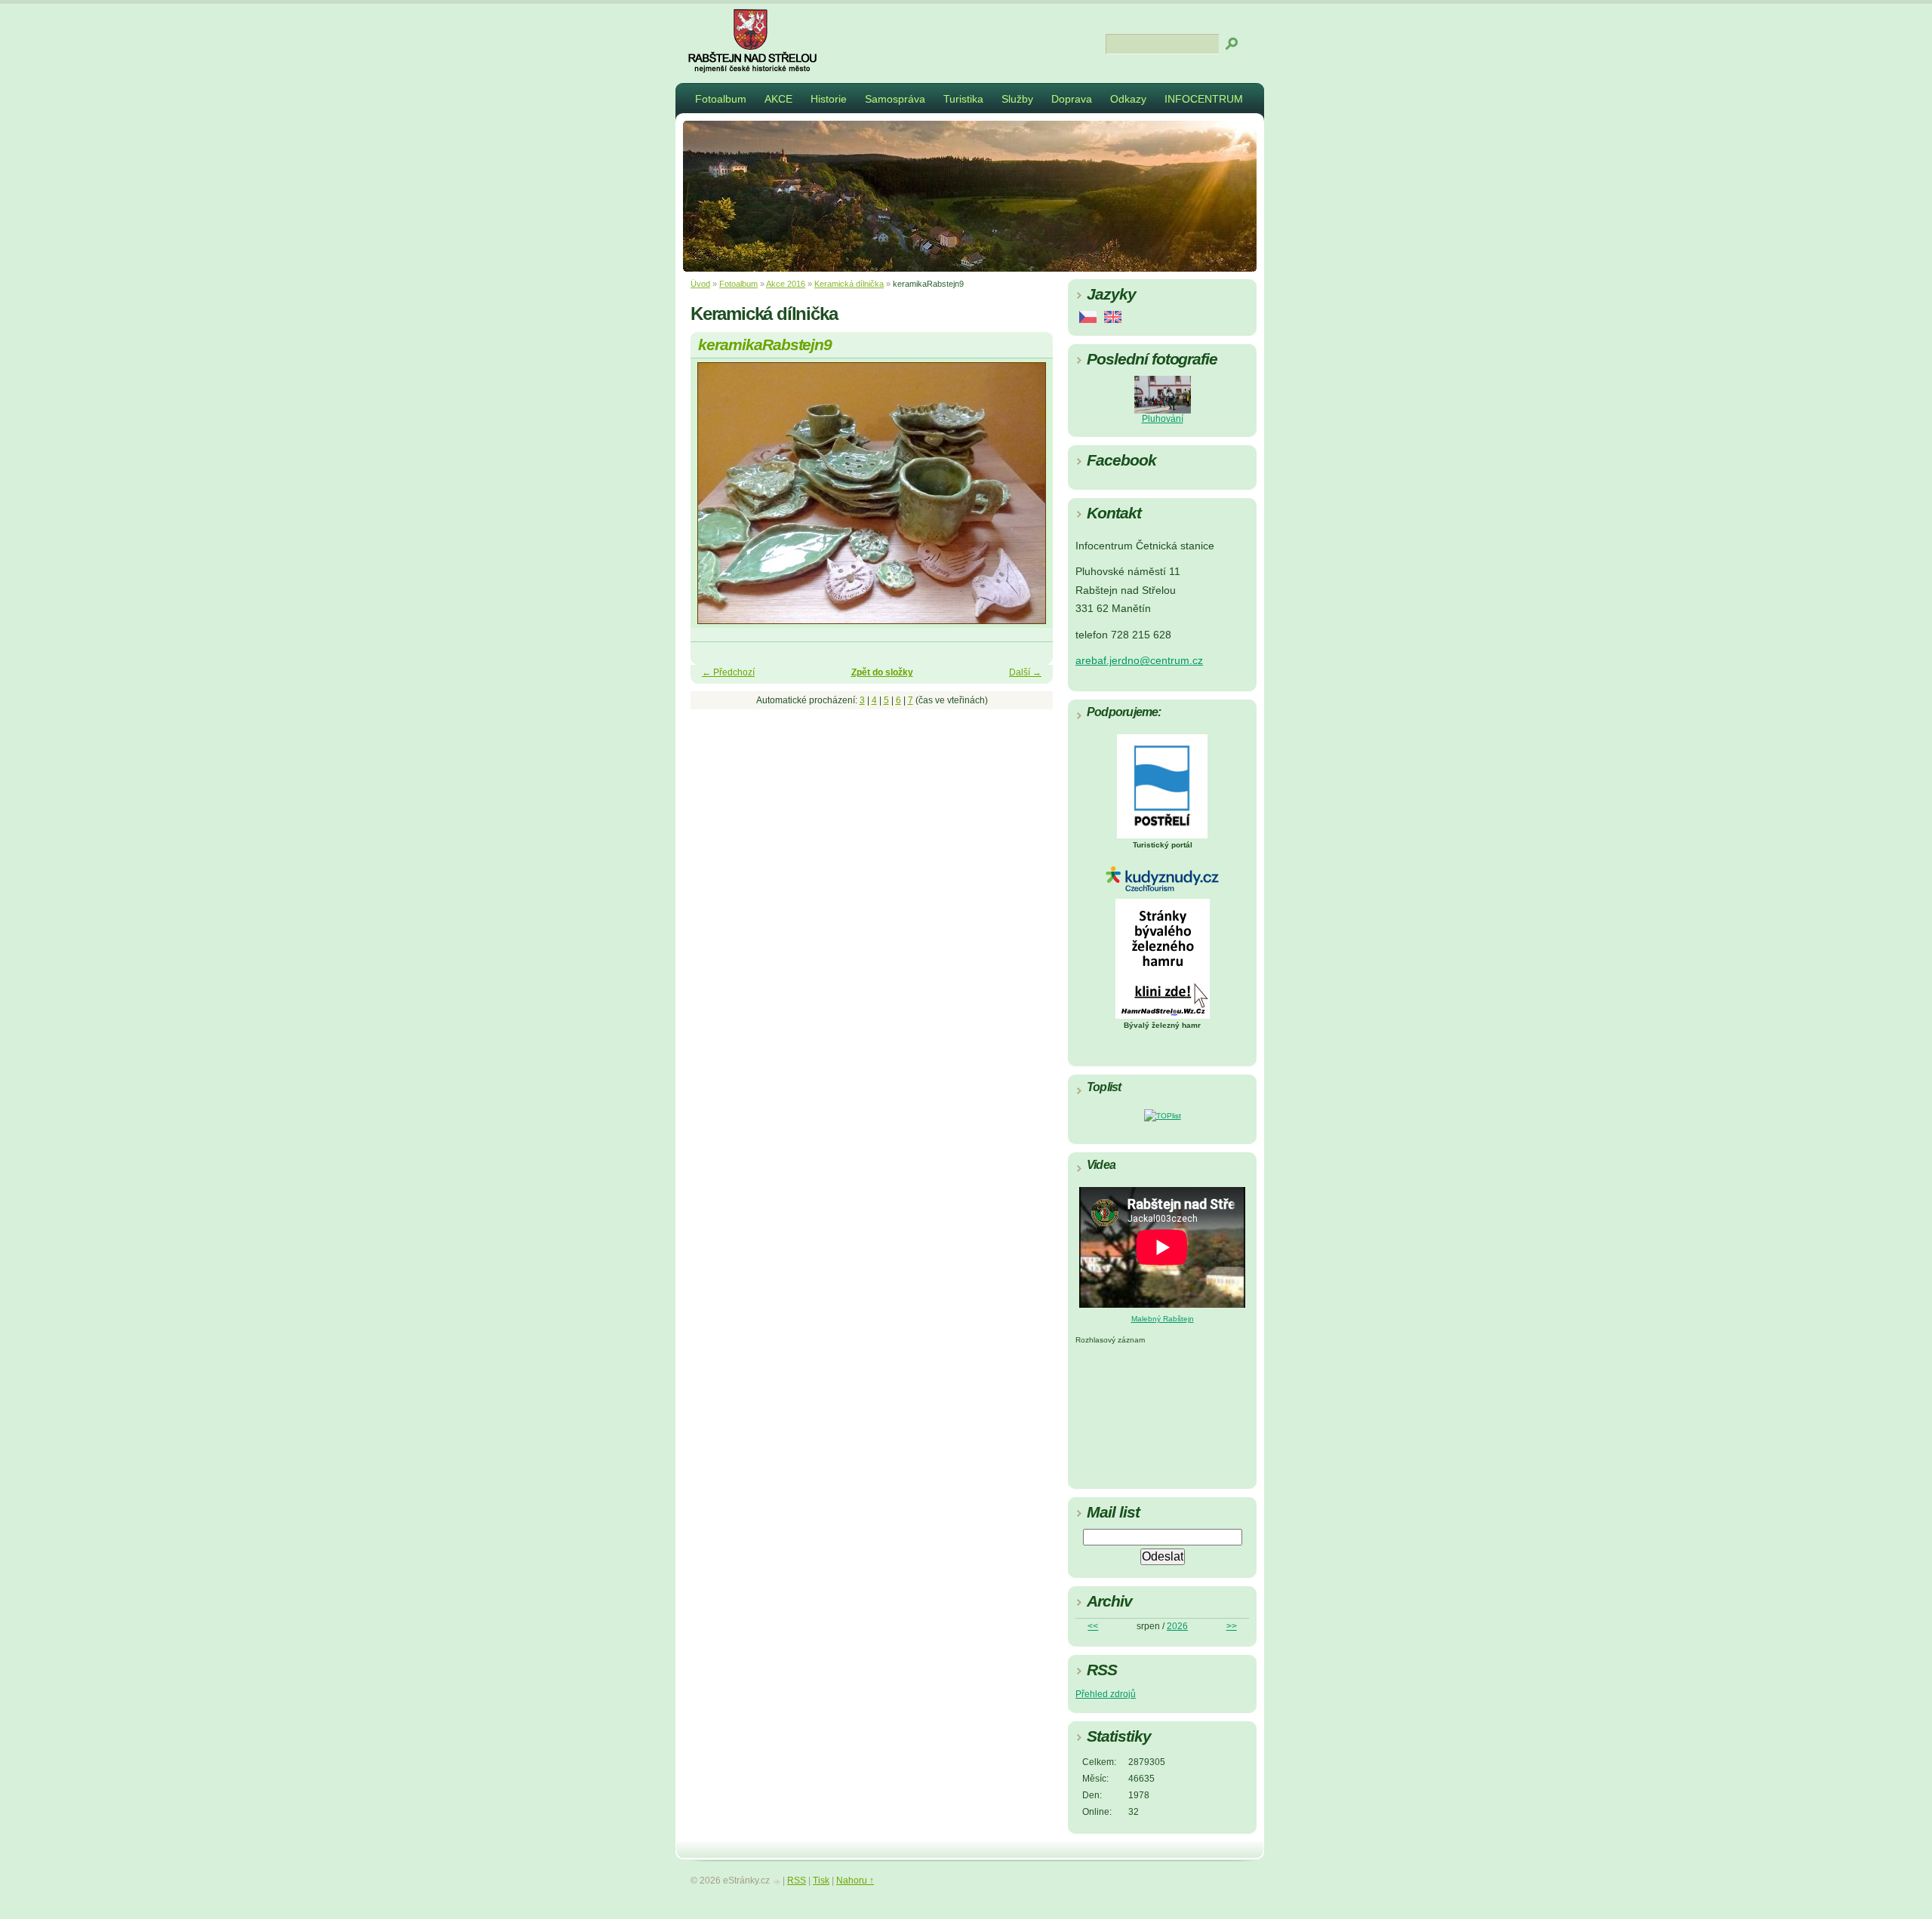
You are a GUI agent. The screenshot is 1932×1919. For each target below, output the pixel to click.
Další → (1025, 672)
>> (1232, 1626)
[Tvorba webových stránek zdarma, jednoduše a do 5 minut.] (777, 1882)
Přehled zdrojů (1106, 1694)
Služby (1017, 99)
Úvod (700, 284)
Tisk (821, 1881)
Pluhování (1163, 419)
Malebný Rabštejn (1163, 1319)
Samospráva (895, 99)
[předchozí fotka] (715, 500)
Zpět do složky (882, 672)
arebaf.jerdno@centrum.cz (1139, 661)
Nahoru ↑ (855, 1881)
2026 (1177, 1626)
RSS (797, 1881)
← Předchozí (728, 672)
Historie (829, 99)
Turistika (963, 99)
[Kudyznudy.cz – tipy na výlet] (1162, 889)
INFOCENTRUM (1204, 99)
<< (1093, 1626)
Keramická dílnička (849, 284)
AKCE (778, 99)
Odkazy (1128, 99)
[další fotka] (1028, 500)
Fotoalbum (721, 99)
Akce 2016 (786, 284)
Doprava (1072, 99)
